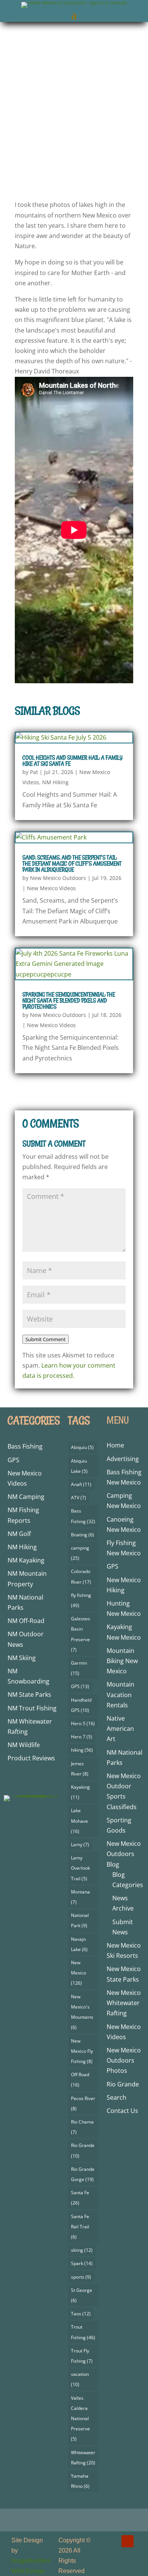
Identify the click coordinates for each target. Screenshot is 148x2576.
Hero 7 (82, 1737)
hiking (82, 1750)
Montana (80, 1897)
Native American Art (120, 1729)
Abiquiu (82, 1447)
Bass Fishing (25, 1446)
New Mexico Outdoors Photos (124, 2060)
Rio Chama (82, 2127)
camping (80, 1553)
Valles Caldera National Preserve (80, 2419)
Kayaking (80, 1792)
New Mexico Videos (53, 174)
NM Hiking (55, 782)
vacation (80, 2379)
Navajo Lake (79, 1944)
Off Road (80, 2080)
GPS (13, 1460)
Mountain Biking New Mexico (122, 1661)
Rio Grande (83, 2150)
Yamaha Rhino (80, 2481)
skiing (82, 2250)
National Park (80, 1920)
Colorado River (81, 1576)
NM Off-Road (26, 1621)
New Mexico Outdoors (56, 164)
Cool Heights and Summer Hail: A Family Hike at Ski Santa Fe (72, 761)
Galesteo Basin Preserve (80, 1634)
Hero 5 (83, 1723)
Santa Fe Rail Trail (80, 2227)
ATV (79, 1498)
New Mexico (79, 1973)
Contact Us (122, 2111)
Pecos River (83, 2103)
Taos (81, 2314)
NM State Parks (29, 1695)
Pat (34, 772)
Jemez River (80, 1769)
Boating (83, 1535)
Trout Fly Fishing (82, 2356)
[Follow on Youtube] (128, 2541)
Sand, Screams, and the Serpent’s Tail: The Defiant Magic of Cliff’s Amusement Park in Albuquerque (72, 864)
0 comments (105, 174)
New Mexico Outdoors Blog (124, 1854)
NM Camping (26, 1497)
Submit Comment (46, 1339)
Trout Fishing (83, 2332)
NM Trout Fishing (32, 1708)
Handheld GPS (81, 1705)
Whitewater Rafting (83, 2458)
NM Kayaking (26, 1560)
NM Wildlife (24, 1745)
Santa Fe (80, 2198)
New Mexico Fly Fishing (82, 2051)
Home (115, 1445)
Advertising (123, 1459)
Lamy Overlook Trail (80, 1868)
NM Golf (19, 1534)
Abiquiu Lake (79, 1466)
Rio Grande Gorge (83, 2174)
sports (81, 2277)
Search (117, 2097)
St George (82, 2295)
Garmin (79, 1668)
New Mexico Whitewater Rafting (124, 2003)
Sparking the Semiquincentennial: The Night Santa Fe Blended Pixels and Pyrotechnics (69, 1000)
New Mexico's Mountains (82, 2012)
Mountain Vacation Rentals (120, 1695)
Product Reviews (31, 1758)
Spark (82, 2263)
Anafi (81, 1484)
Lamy (80, 1845)
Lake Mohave (80, 1821)
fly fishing (81, 1600)
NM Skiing (22, 1658)
